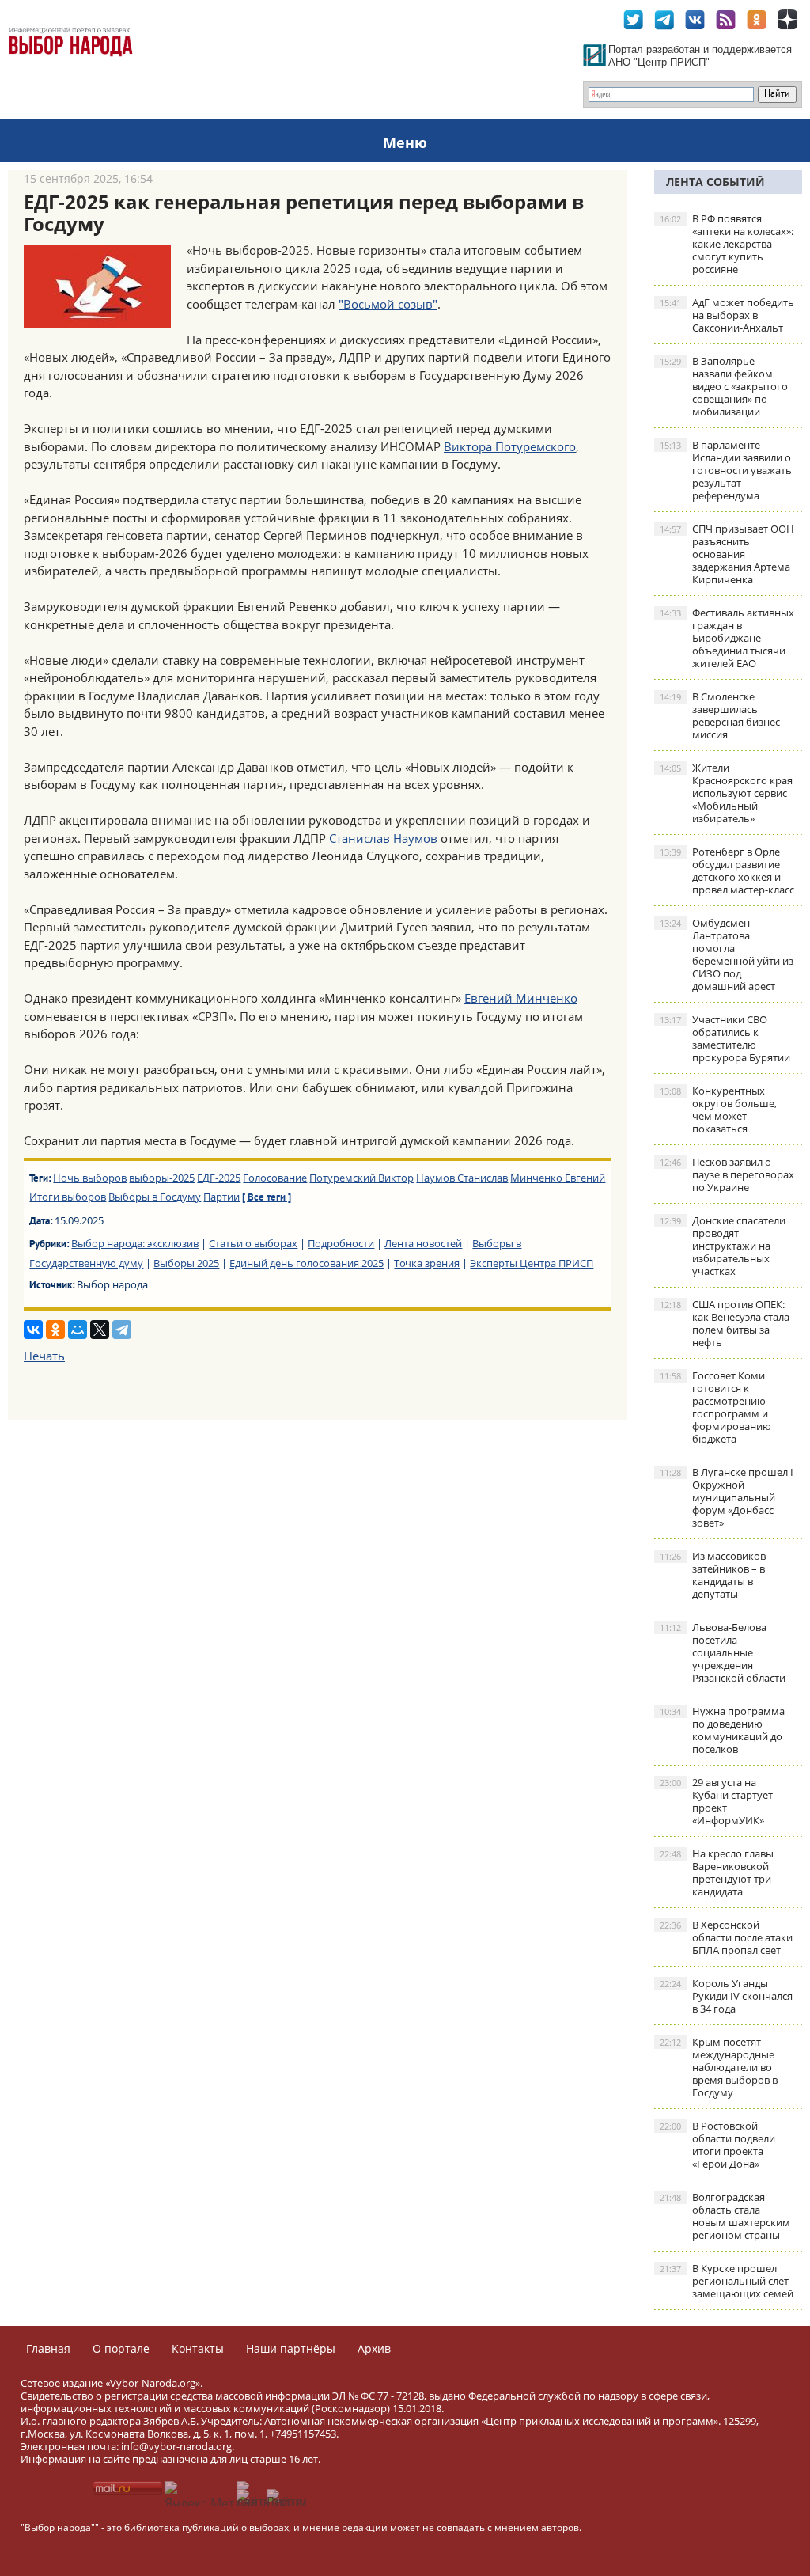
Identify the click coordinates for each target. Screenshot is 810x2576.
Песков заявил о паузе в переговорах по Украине (727, 1174)
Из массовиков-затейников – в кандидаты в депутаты (714, 1575)
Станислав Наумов (383, 838)
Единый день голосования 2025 (307, 1263)
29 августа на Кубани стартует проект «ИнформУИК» (716, 1801)
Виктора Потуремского (510, 446)
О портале (121, 2348)
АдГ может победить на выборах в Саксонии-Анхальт (727, 315)
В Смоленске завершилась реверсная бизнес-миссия (721, 715)
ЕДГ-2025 (219, 1178)
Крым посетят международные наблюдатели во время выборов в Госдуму (719, 2067)
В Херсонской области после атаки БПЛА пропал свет (726, 1937)
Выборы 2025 (186, 1263)
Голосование (275, 1178)
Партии (221, 1197)
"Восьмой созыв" (388, 304)
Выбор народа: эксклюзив (135, 1243)
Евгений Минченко (521, 998)
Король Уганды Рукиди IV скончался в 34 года (726, 1996)
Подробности (341, 1243)
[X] (100, 1330)
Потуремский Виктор (361, 1178)
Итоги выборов (68, 1197)
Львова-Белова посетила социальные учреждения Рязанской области (723, 1652)
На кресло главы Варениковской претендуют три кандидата (717, 1872)
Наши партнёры (291, 2348)
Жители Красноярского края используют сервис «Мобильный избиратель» (726, 793)
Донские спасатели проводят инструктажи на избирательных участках (723, 1246)
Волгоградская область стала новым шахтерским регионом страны (725, 2216)
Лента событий (715, 182)
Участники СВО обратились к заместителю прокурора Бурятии (725, 1038)
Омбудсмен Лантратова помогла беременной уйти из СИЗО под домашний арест (727, 954)
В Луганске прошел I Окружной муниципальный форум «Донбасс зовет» (727, 1497)
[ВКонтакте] (33, 1330)
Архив (374, 2348)
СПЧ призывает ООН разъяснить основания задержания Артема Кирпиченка (727, 554)
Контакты (198, 2348)
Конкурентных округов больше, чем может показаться (718, 1110)
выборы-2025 (162, 1178)
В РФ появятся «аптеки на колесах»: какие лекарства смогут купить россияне (727, 244)
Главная (48, 2348)
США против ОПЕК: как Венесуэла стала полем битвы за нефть (725, 1323)
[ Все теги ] (267, 1198)
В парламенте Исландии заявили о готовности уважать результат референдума (726, 470)
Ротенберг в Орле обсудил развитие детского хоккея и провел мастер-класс (727, 871)
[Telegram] (122, 1330)
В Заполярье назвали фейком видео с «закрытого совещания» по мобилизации (724, 386)
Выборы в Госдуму (155, 1197)
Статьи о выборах (253, 1243)
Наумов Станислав (462, 1178)
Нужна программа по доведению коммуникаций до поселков (722, 1730)
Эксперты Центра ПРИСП (532, 1263)
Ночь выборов (90, 1178)
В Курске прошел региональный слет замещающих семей (727, 2281)
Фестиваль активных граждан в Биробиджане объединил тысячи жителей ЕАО (727, 638)
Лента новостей (423, 1243)
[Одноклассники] (55, 1330)
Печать (44, 1356)
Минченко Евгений (558, 1178)
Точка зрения (427, 1263)
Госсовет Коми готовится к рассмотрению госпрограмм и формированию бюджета (715, 1407)
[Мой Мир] (78, 1330)
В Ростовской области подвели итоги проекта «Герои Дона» (717, 2145)
